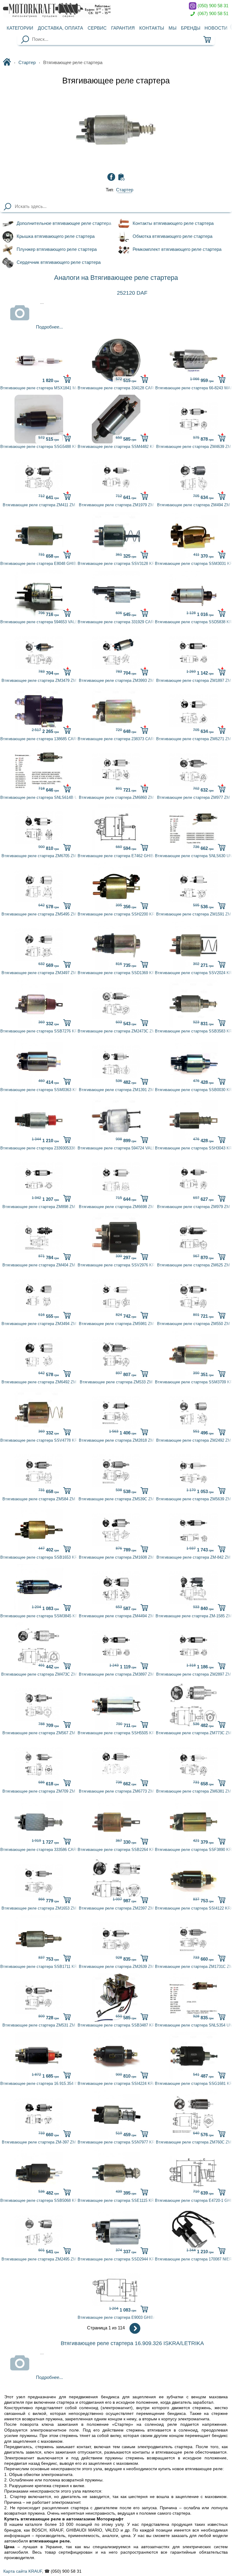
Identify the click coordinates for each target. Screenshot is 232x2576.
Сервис (97, 28)
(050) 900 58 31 (212, 6)
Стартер (27, 63)
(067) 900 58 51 (212, 13)
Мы (172, 28)
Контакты (152, 28)
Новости (216, 28)
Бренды (191, 28)
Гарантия (123, 28)
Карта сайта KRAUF (23, 2571)
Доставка (60, 28)
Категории (20, 28)
